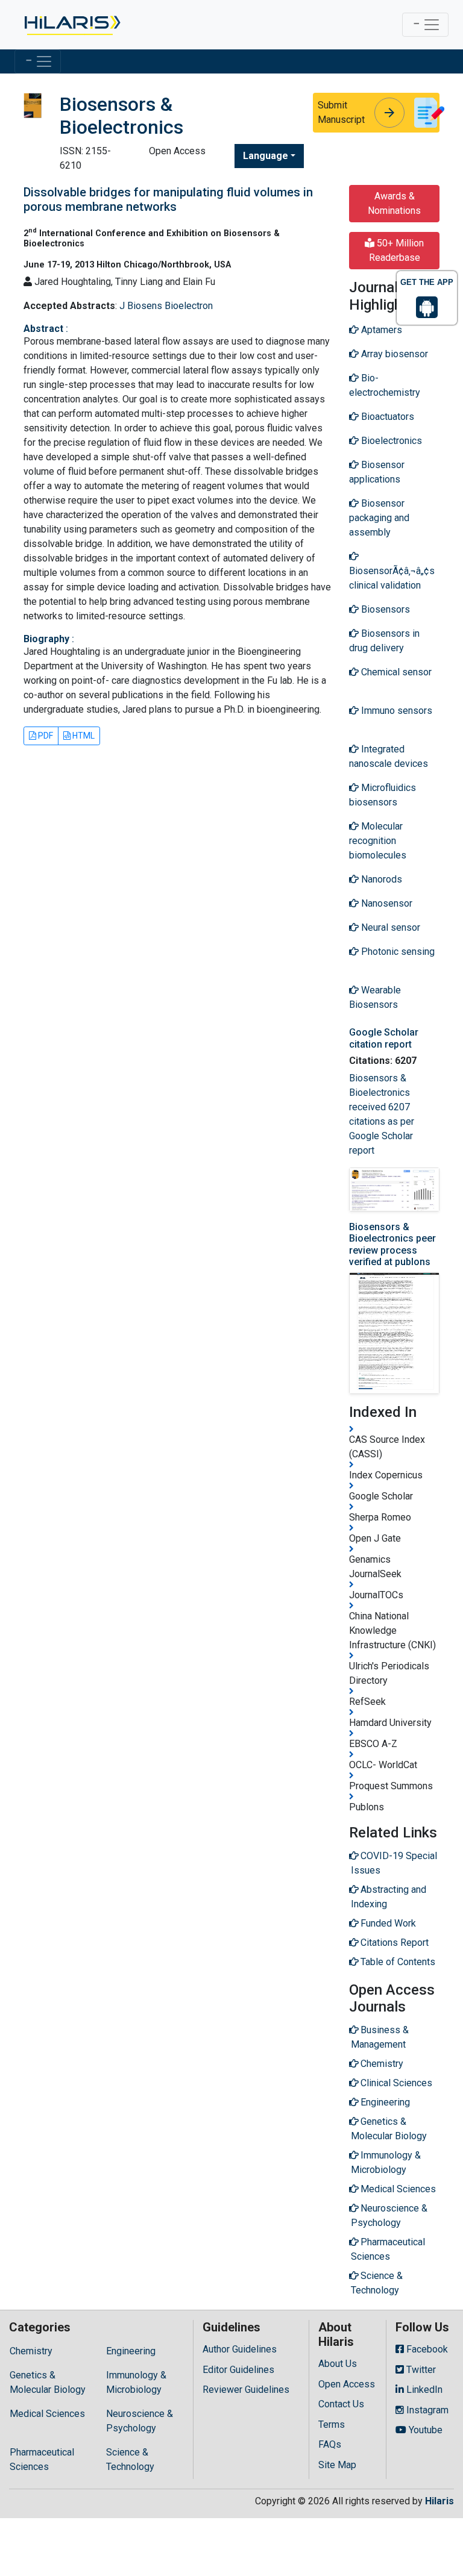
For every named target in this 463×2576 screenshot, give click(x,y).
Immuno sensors (395, 711)
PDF (45, 736)
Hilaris (439, 2501)
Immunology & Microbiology (136, 2382)
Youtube (424, 2430)
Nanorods (380, 879)
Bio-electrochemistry (385, 385)
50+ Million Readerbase (397, 250)
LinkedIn (423, 2390)
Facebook (426, 2349)
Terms (332, 2424)
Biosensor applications (377, 472)
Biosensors (384, 609)
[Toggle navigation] (425, 25)
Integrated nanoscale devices (389, 756)
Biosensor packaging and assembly (379, 518)
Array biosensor (393, 354)
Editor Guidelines (238, 2370)
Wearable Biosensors (375, 997)
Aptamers (380, 330)
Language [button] (266, 156)
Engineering (131, 2351)
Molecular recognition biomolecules (378, 841)
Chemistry (31, 2351)
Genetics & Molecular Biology (48, 2382)
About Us (338, 2364)
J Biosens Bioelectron (166, 306)
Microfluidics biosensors (383, 795)
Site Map (337, 2465)
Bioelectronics (390, 441)
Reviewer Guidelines (246, 2390)
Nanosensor (386, 903)
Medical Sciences (47, 2414)
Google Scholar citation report (384, 1038)
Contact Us (341, 2404)
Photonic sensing (397, 952)
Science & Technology (130, 2459)
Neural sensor (389, 927)
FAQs (330, 2444)
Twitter (420, 2370)
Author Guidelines (240, 2349)
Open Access (347, 2384)
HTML (83, 736)
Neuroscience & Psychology (140, 2421)
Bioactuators (386, 417)
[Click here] (71, 25)
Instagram (426, 2410)
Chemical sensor (395, 672)
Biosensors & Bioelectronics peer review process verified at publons (392, 1244)
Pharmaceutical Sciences (42, 2459)
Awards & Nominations (394, 203)
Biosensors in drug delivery (384, 641)
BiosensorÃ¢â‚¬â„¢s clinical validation (392, 578)
